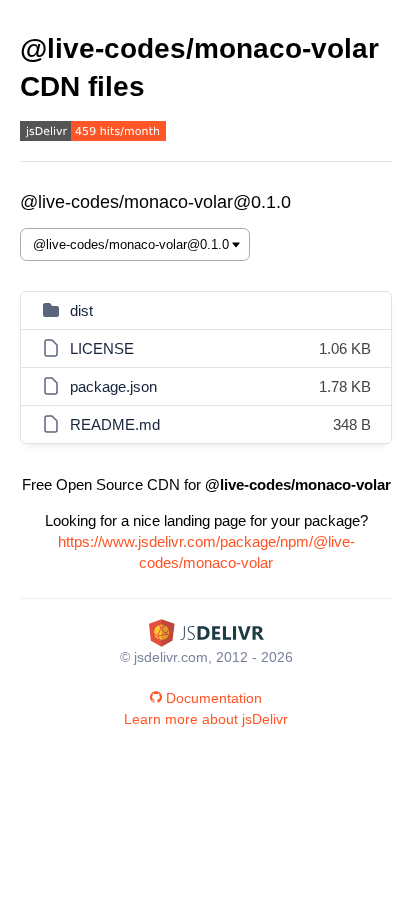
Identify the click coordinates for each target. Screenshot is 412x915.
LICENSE (102, 348)
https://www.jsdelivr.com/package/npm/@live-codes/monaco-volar (206, 552)
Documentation (214, 698)
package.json (113, 386)
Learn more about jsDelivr (206, 719)
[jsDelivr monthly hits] (93, 133)
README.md (115, 424)
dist (81, 310)
